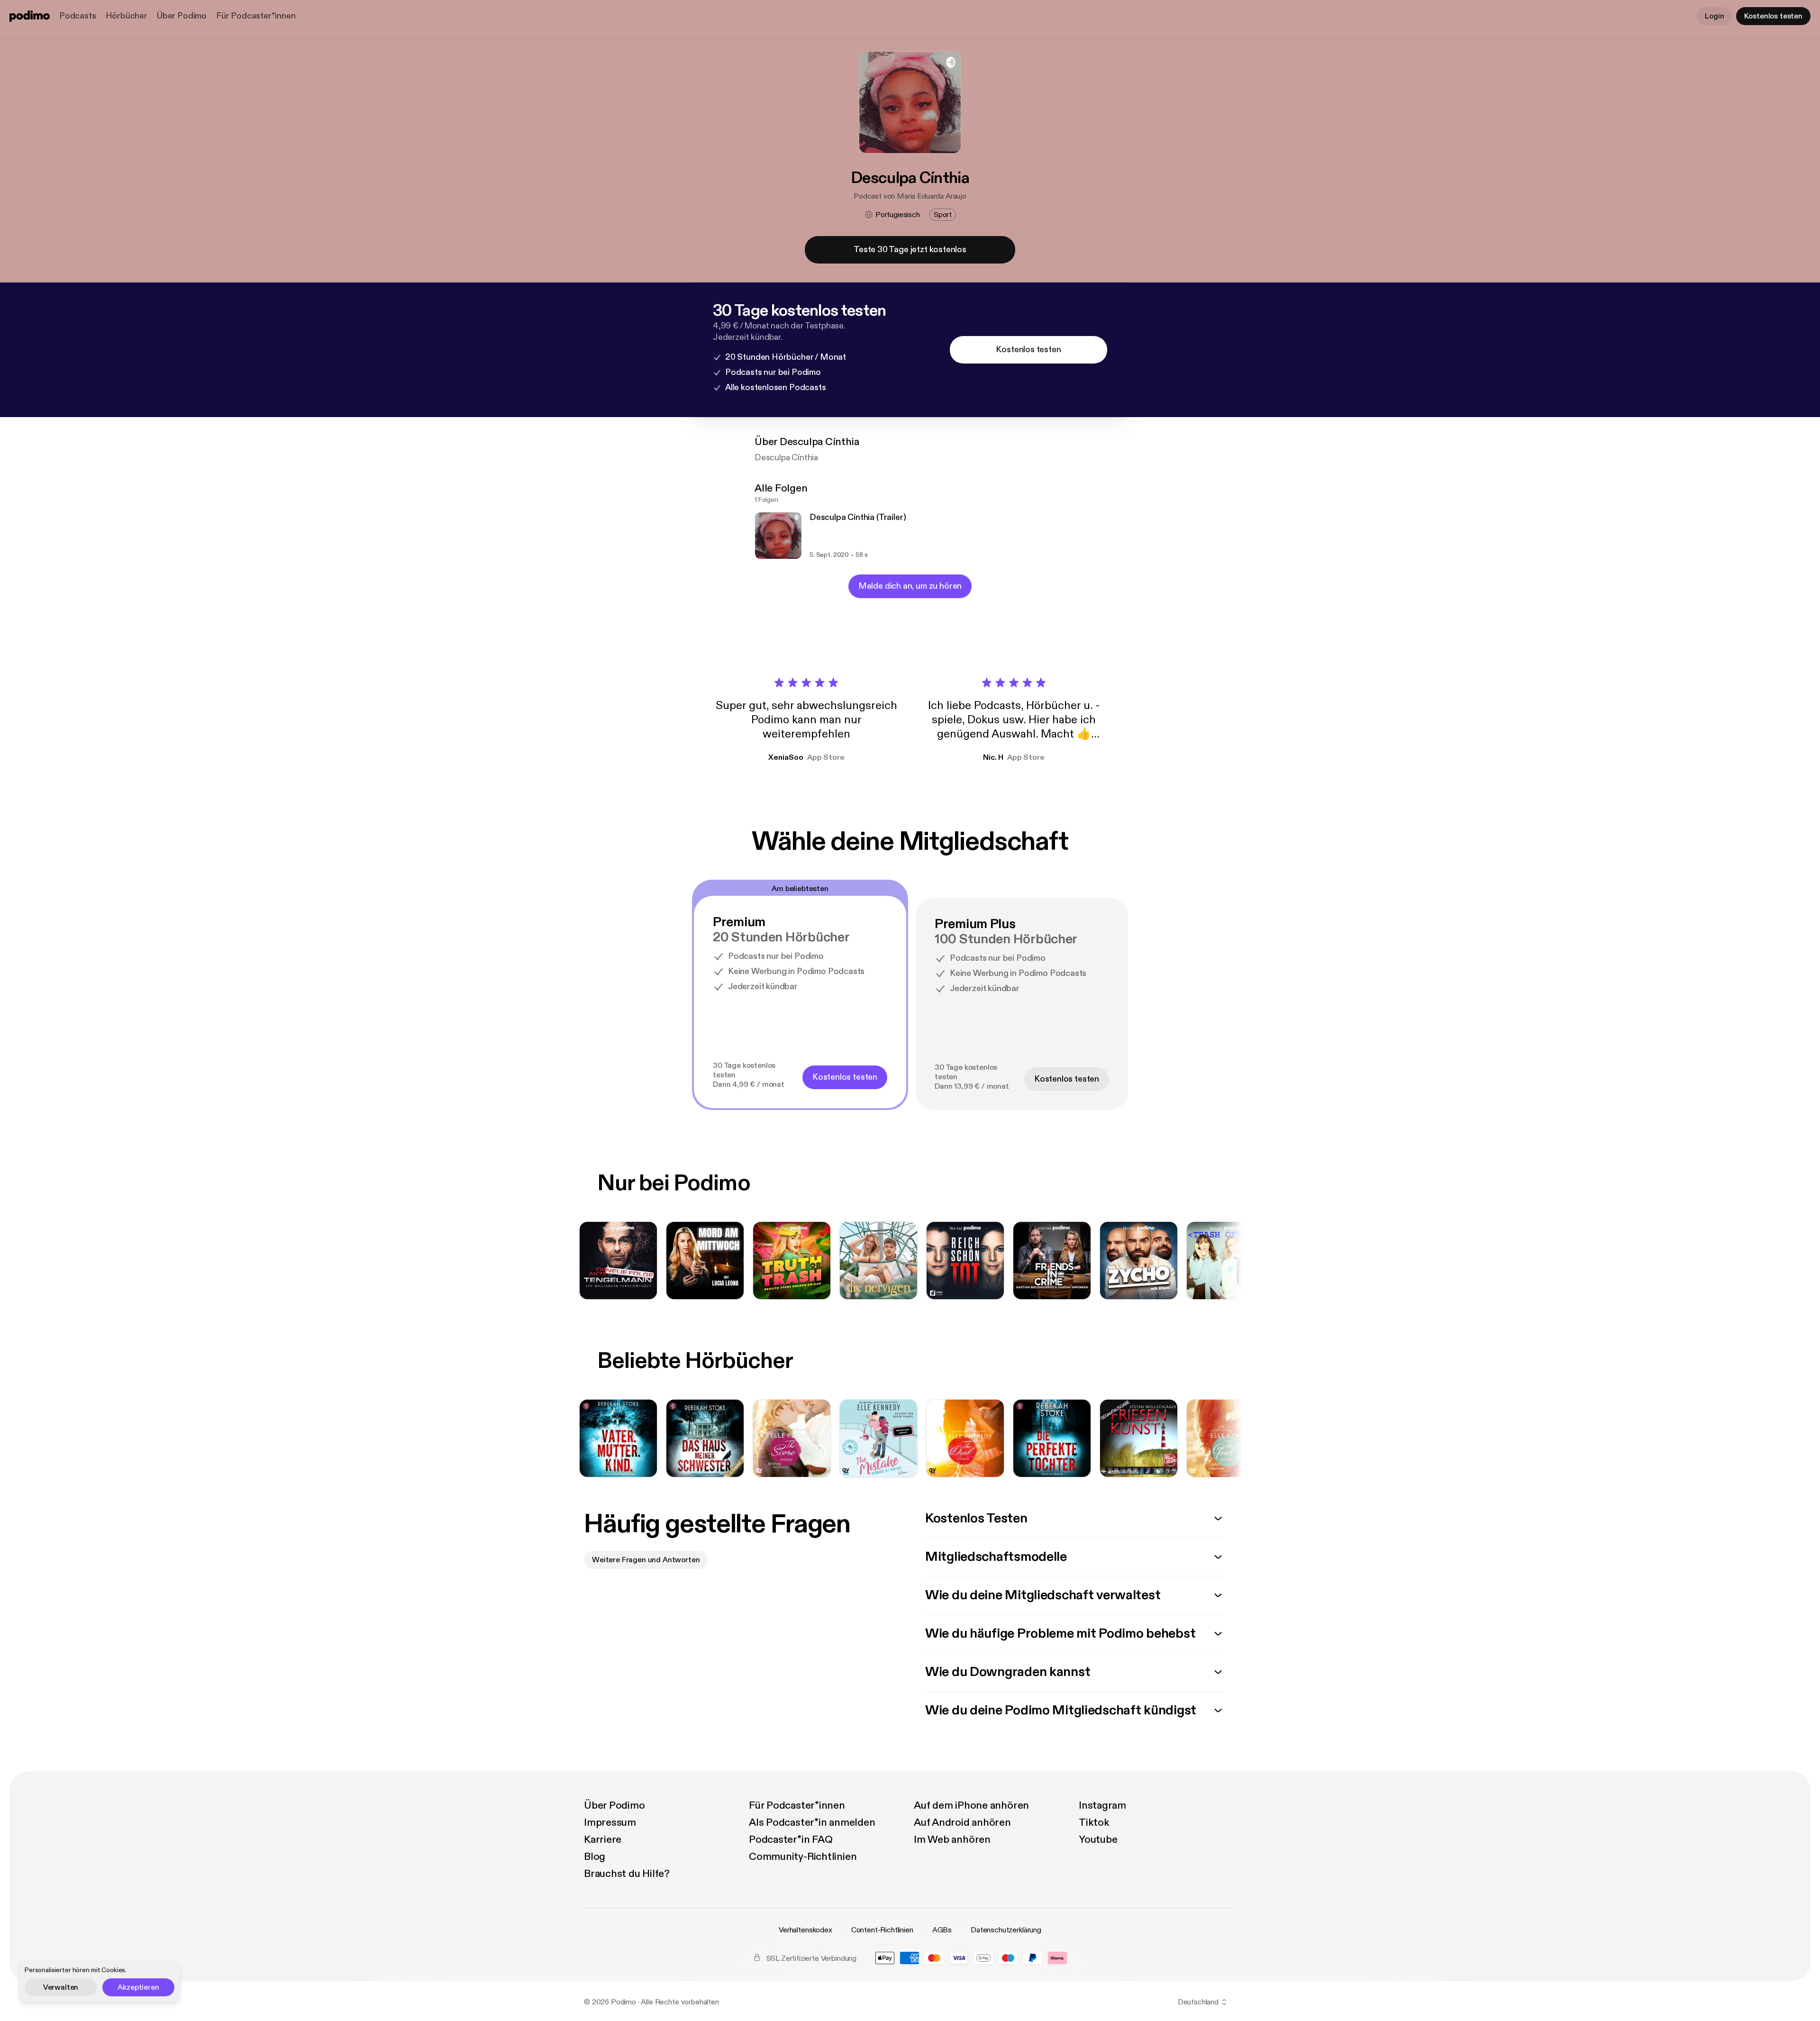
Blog (595, 1857)
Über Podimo (182, 16)
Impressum (610, 1822)
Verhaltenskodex (805, 1930)
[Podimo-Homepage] (30, 16)
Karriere (603, 1839)
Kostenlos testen (1773, 16)
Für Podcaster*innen (256, 16)
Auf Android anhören (962, 1822)
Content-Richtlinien (882, 1930)
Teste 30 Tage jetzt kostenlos (910, 250)
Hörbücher (127, 16)
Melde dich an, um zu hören (910, 586)
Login (1714, 16)
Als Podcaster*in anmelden (812, 1822)
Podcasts (78, 16)
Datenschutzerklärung (1006, 1930)
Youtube (1098, 1839)
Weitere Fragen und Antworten (646, 1560)
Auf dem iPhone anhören (971, 1805)
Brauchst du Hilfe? (627, 1874)
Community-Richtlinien (803, 1857)
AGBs (942, 1930)
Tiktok (1094, 1822)
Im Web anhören (952, 1839)
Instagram (1102, 1805)
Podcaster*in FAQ (791, 1839)
